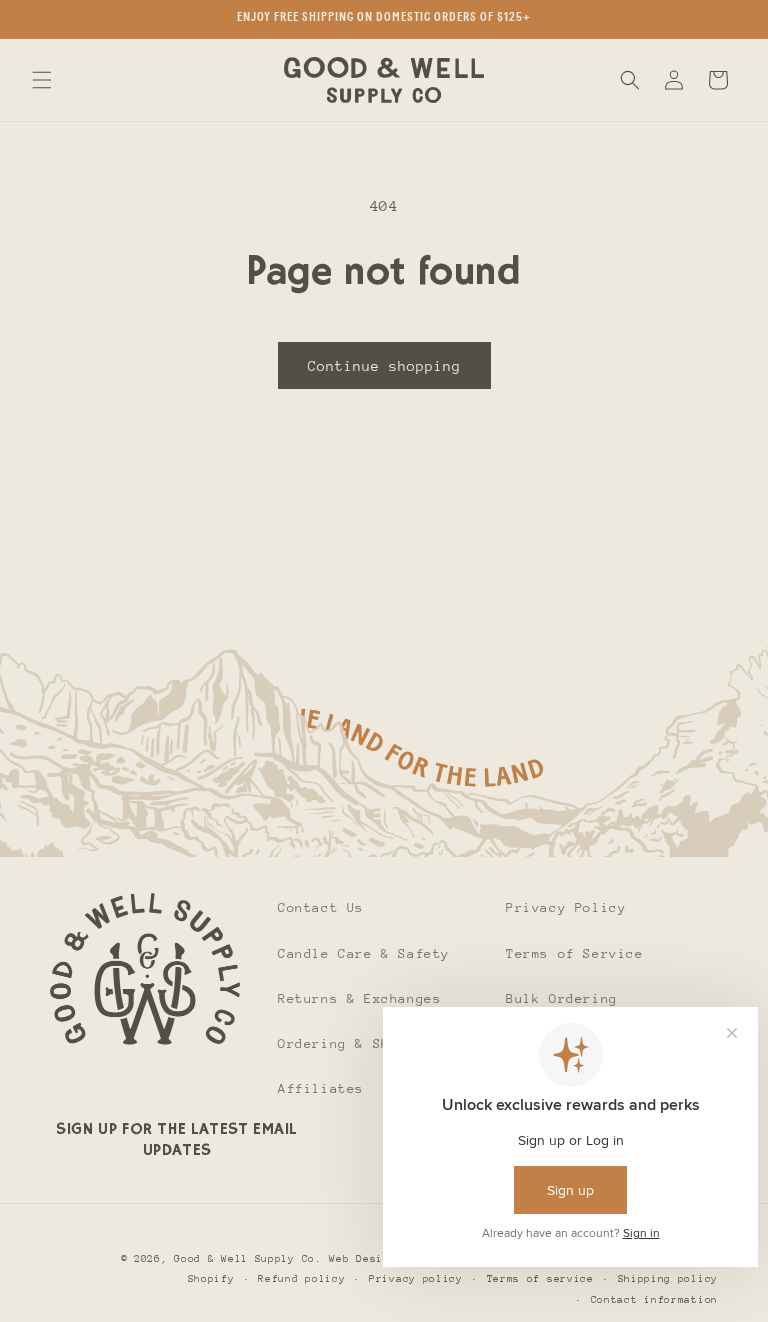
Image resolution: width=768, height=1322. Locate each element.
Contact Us (321, 907)
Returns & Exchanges (359, 998)
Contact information (654, 1300)
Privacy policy (416, 1279)
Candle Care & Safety (364, 953)
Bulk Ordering (562, 998)
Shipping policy (668, 1279)
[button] (42, 80)
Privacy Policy (566, 907)
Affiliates (321, 1088)
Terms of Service (575, 953)
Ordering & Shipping (359, 1043)
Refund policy (301, 1279)
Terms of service (540, 1279)
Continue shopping (384, 366)
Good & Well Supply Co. (247, 1259)
